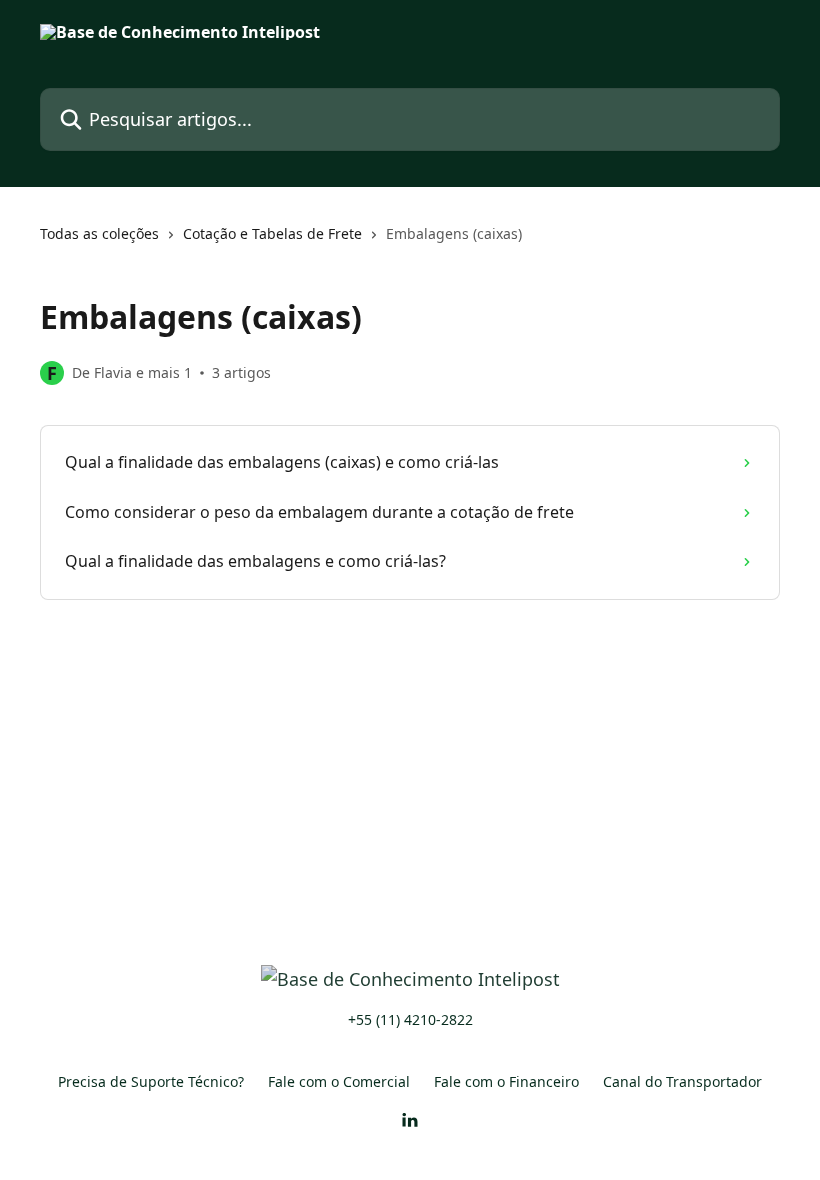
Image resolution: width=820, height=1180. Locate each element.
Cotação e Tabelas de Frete (272, 233)
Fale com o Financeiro (506, 1081)
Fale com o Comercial (339, 1081)
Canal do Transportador (682, 1081)
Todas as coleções (99, 233)
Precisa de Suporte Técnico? (151, 1081)
